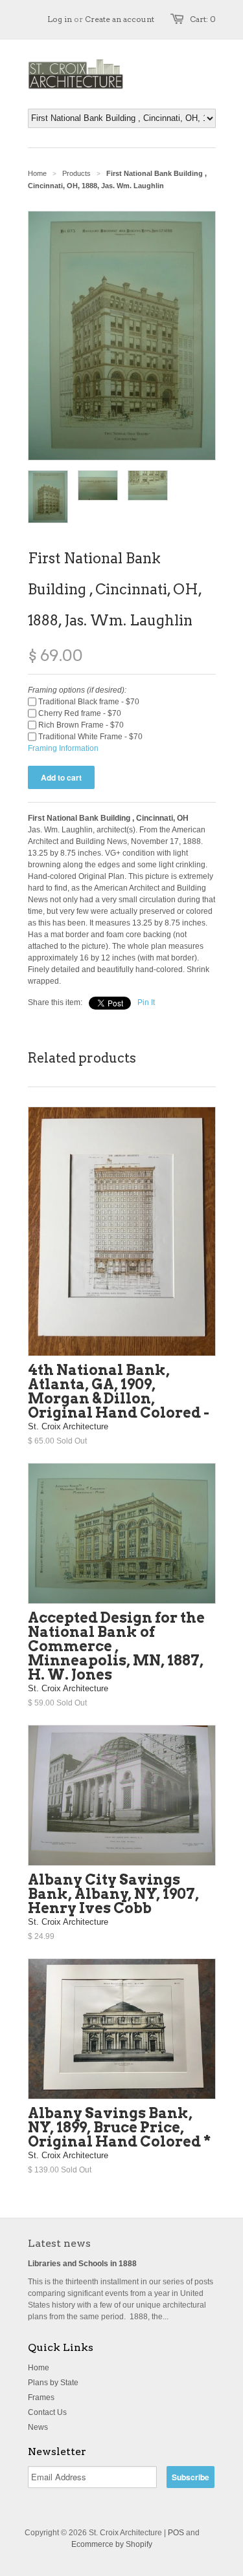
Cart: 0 (203, 19)
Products (76, 173)
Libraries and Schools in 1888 (82, 2264)
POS (176, 2533)
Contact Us (47, 2412)
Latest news (59, 2243)
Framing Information (63, 748)
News (38, 2427)
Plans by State (53, 2383)
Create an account (120, 19)
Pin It (146, 1002)
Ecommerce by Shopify (112, 2544)
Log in (60, 19)
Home (39, 2368)
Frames (41, 2397)
